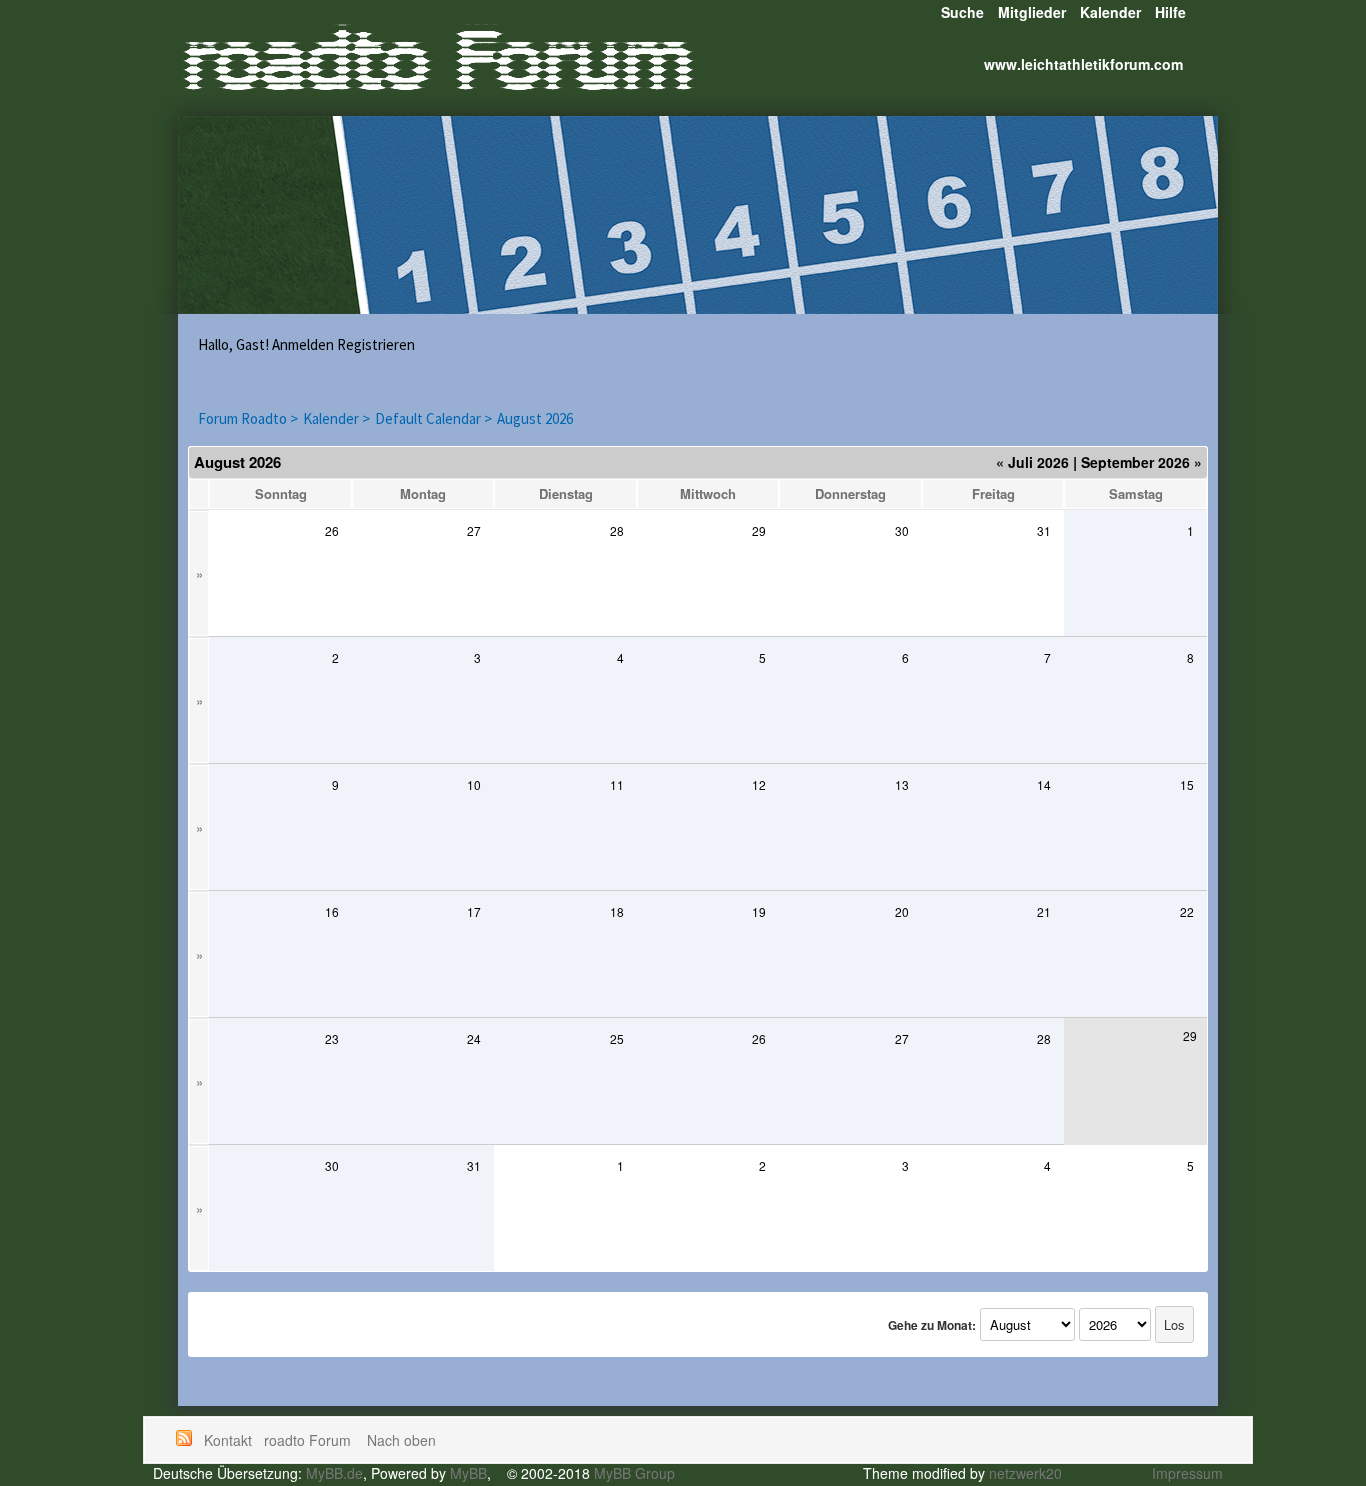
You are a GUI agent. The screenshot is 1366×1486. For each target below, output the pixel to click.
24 (474, 1038)
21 (1044, 911)
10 (474, 784)
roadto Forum (309, 1440)
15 (1187, 784)
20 (902, 911)
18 (617, 911)
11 (617, 784)
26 (332, 530)
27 (474, 530)
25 (617, 1038)
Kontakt (228, 1440)
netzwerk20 (1025, 1473)
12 (759, 784)
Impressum (1187, 1473)
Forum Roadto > (248, 418)
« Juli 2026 (1032, 462)
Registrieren (376, 344)
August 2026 (535, 418)
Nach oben (401, 1440)
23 (332, 1038)
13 (902, 784)
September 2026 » (1141, 462)
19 (759, 911)
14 (1044, 784)
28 (617, 530)
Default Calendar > (433, 418)
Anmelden (303, 344)
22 (1187, 911)
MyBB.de (334, 1473)
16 (332, 911)
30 (902, 530)
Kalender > (336, 418)
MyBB (468, 1473)
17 (474, 911)
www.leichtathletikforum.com (1083, 64)
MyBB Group (634, 1473)
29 (759, 530)
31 (1044, 530)
